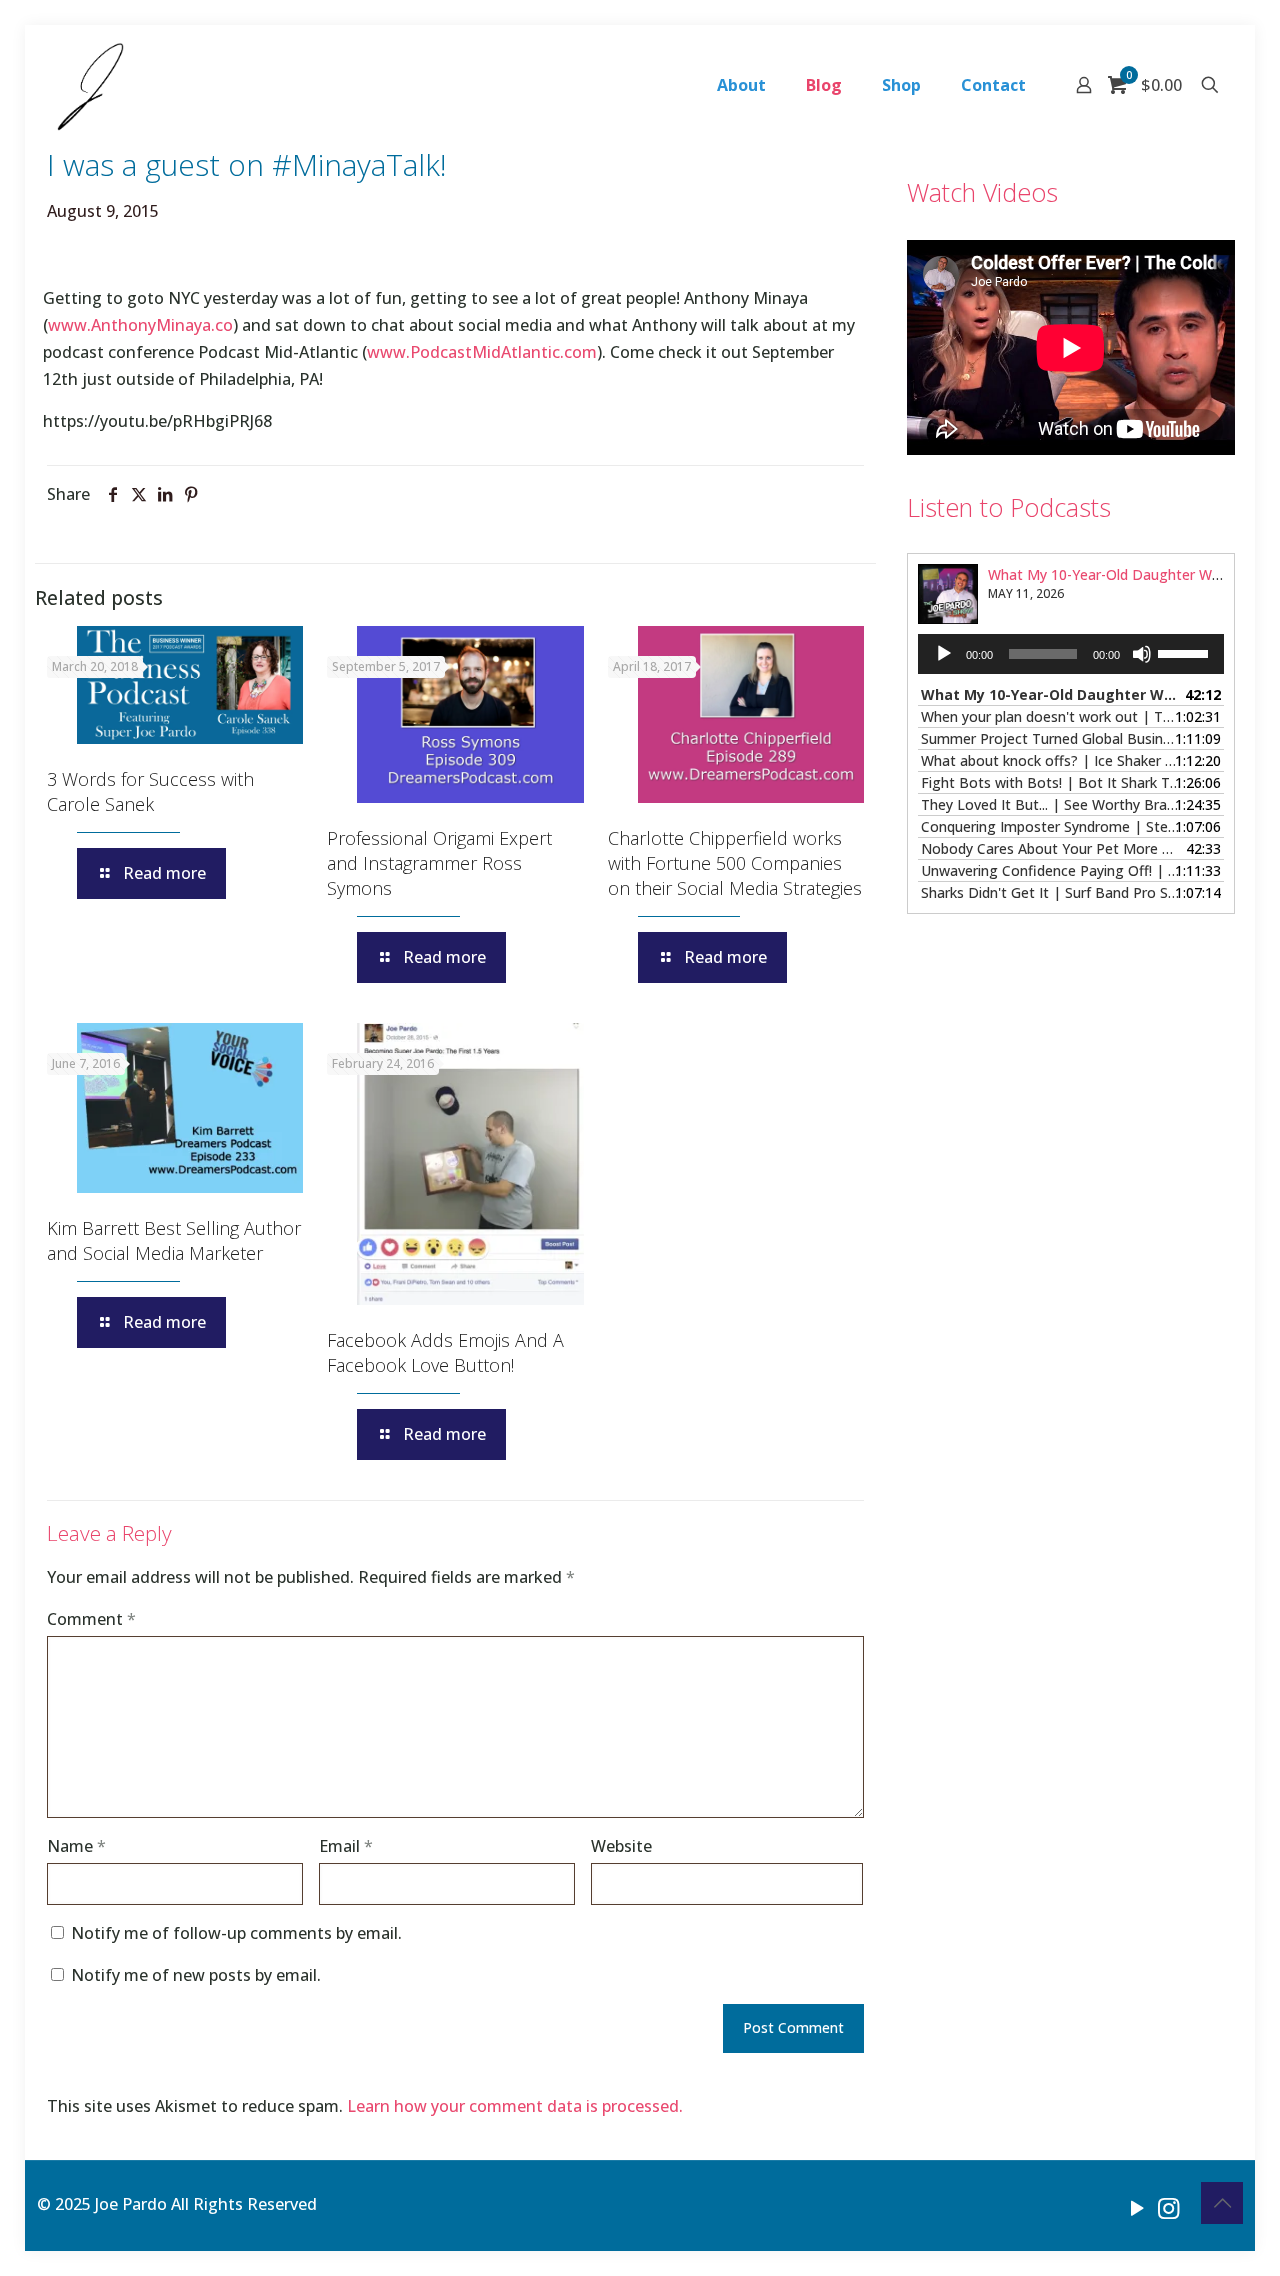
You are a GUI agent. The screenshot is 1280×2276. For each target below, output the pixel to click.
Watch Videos (982, 192)
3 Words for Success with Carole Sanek (150, 791)
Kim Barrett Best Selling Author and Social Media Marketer (174, 1240)
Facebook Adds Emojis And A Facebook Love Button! (445, 1352)
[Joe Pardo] (90, 85)
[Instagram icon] (1168, 2207)
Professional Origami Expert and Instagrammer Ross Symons (439, 863)
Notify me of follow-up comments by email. (236, 1933)
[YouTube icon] (1137, 2207)
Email (346, 1846)
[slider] (1186, 652)
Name (76, 1846)
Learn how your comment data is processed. (515, 2106)
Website (621, 1846)
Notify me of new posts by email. (196, 1975)
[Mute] (1142, 654)
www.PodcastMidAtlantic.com (482, 352)
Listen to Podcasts (1009, 507)
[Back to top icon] (1222, 2203)
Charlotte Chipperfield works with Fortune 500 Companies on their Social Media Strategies (735, 863)
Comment (91, 1619)
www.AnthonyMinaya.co (140, 325)
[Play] (944, 654)
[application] (1071, 654)
